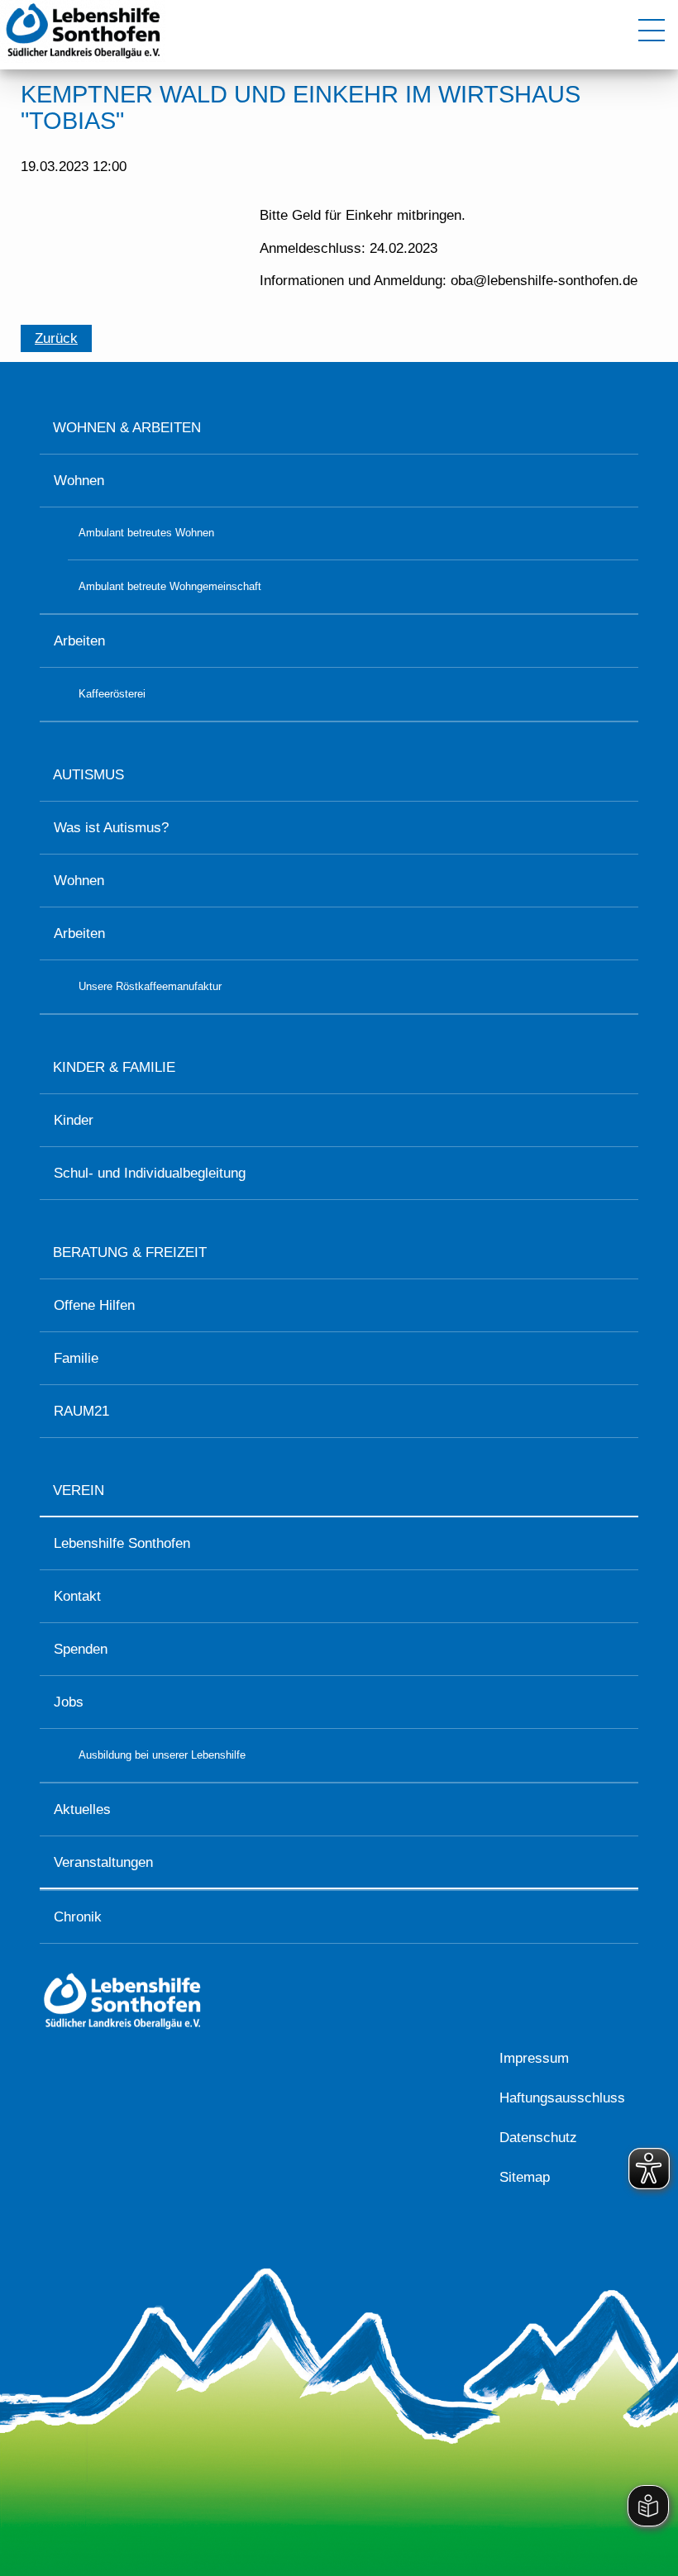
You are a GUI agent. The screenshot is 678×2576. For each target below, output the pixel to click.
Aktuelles (82, 1809)
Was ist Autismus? (111, 828)
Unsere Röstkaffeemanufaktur (150, 986)
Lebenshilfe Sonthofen (122, 1543)
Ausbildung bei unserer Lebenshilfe (162, 1755)
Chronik (78, 1917)
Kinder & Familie (114, 1067)
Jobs (69, 1702)
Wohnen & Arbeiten (127, 428)
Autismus (88, 775)
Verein (79, 1490)
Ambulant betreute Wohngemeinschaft (170, 586)
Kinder (74, 1120)
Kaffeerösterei (112, 694)
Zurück (56, 338)
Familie (76, 1358)
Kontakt (77, 1596)
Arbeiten (79, 641)
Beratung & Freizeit (130, 1252)
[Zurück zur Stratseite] (83, 58)
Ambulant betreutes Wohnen (146, 533)
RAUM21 (81, 1411)
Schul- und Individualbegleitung (150, 1173)
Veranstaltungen (103, 1862)
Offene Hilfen (94, 1305)
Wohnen (79, 481)
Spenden (81, 1649)
